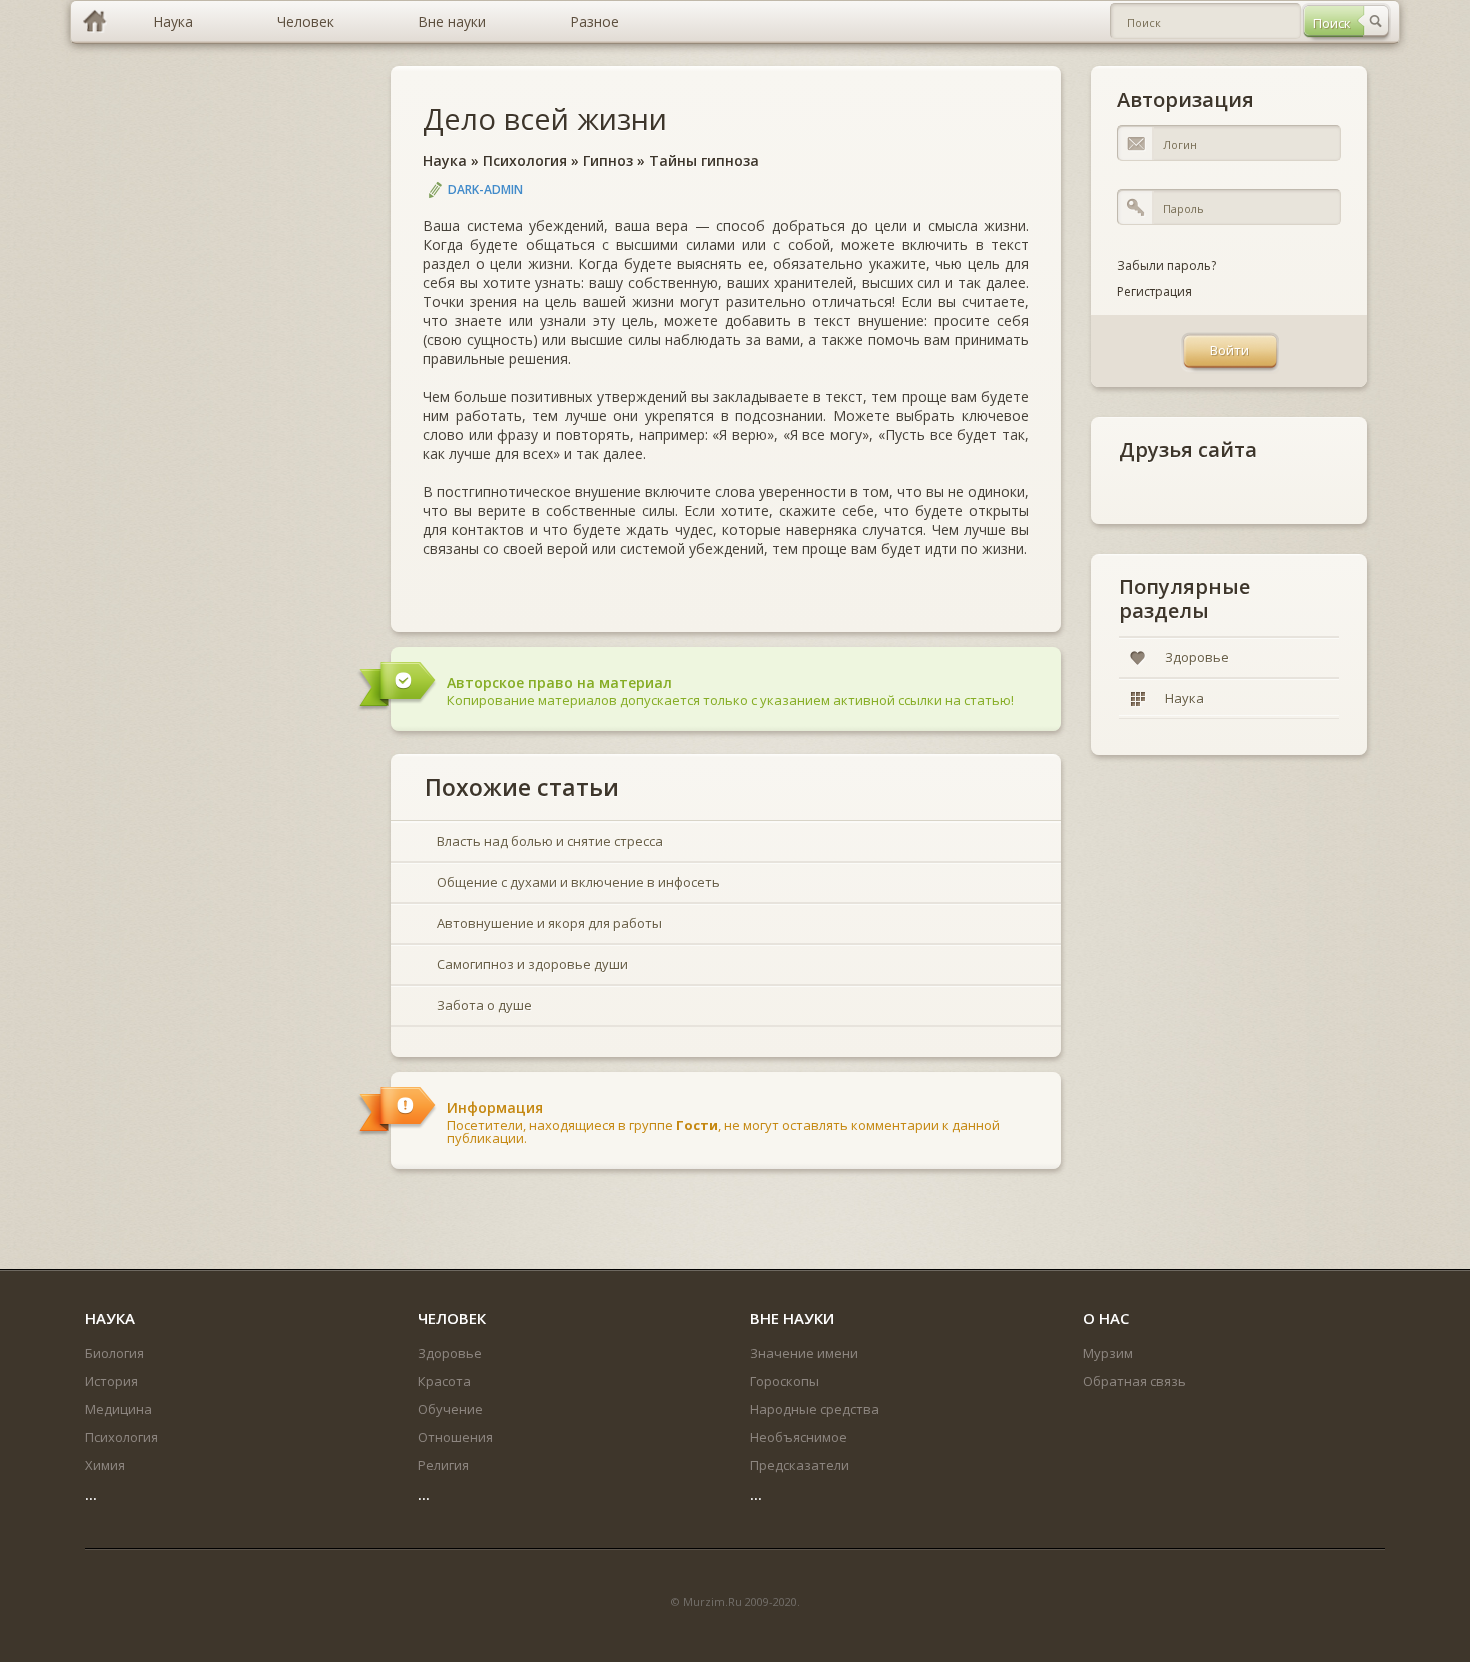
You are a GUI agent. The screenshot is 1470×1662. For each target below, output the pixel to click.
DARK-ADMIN (485, 189)
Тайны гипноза (704, 160)
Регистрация (1154, 291)
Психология (525, 160)
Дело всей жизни (545, 118)
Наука (445, 160)
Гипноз (608, 160)
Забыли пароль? (1166, 265)
